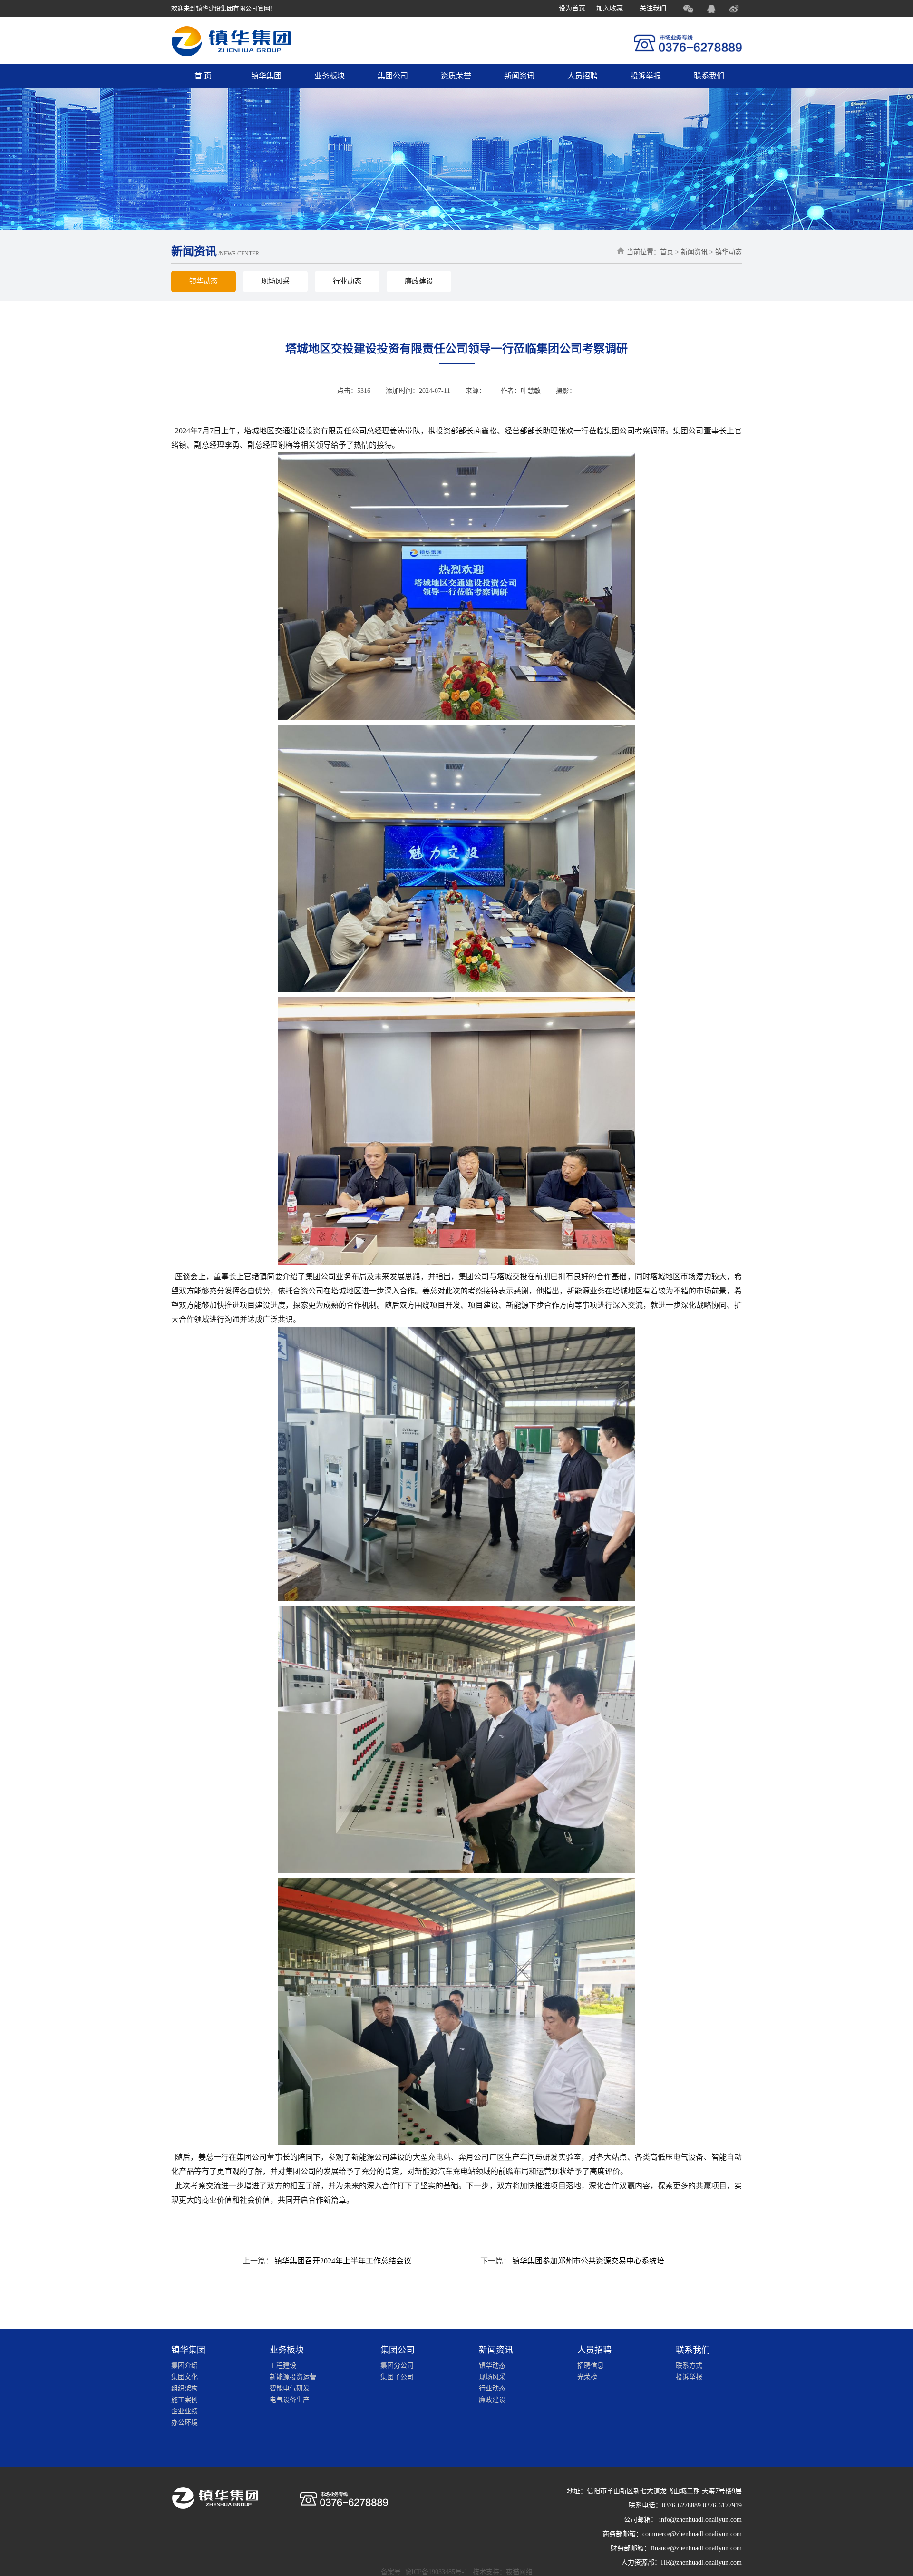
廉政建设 (419, 281)
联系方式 (689, 2365)
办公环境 (185, 2423)
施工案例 (185, 2400)
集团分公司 (397, 2365)
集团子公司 (397, 2377)
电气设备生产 (290, 2400)
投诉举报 (646, 76)
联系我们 (709, 76)
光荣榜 (587, 2377)
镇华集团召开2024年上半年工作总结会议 (343, 2261)
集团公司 (393, 76)
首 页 (203, 76)
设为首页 (572, 8)
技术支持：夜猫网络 (503, 2572)
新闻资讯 (519, 76)
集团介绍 (185, 2365)
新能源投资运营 (293, 2377)
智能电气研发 (290, 2388)
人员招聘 (583, 76)
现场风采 (275, 281)
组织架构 (185, 2388)
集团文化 (185, 2377)
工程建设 (283, 2365)
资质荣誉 (456, 76)
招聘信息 (591, 2365)
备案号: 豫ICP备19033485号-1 (424, 2572)
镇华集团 (266, 76)
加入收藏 (610, 8)
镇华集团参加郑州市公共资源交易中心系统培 (588, 2261)
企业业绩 (185, 2411)
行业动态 (347, 281)
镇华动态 (204, 281)
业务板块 (330, 76)
